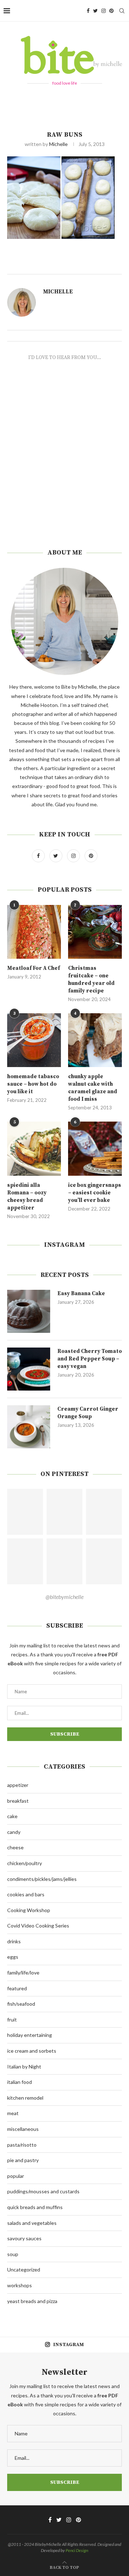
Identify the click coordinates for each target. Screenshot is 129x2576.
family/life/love (23, 1973)
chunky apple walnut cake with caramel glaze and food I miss (93, 1088)
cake (12, 1816)
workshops (20, 2285)
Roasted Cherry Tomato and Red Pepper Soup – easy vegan (90, 1359)
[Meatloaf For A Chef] (34, 932)
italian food (20, 2082)
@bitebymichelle (64, 1597)
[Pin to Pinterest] (99, 266)
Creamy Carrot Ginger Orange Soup (88, 1413)
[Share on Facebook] (83, 266)
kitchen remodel (25, 2098)
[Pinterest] (111, 11)
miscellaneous (23, 2129)
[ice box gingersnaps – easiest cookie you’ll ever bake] (95, 1148)
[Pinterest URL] (25, 1512)
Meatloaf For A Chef (34, 968)
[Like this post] (75, 266)
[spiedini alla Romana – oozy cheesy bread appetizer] (34, 1148)
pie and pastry (23, 2160)
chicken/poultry (25, 1863)
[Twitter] (95, 11)
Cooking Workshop (29, 1910)
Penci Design (77, 2550)
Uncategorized (24, 2270)
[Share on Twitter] (90, 266)
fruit (12, 2020)
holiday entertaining (30, 2035)
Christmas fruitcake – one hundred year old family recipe (91, 980)
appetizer (18, 1785)
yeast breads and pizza (32, 2301)
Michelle (58, 144)
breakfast (18, 1801)
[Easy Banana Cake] (29, 1311)
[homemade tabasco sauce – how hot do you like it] (34, 1040)
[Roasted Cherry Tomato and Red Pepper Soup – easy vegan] (29, 1369)
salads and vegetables (32, 2223)
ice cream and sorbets (32, 2051)
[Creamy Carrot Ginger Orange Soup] (29, 1427)
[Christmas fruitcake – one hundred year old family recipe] (95, 932)
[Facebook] (88, 11)
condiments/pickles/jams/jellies (42, 1879)
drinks (14, 1941)
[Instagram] (104, 11)
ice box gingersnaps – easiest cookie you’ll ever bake (95, 1193)
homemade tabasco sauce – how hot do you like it (33, 1084)
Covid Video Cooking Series (38, 1926)
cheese (15, 1847)
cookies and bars (26, 1894)
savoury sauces (24, 2238)
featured (17, 1988)
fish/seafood (21, 2004)
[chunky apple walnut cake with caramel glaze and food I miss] (95, 1040)
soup (13, 2254)
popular (16, 2176)
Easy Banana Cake (81, 1294)
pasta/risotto (22, 2145)
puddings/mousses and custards (43, 2191)
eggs (13, 1957)
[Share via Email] (107, 266)
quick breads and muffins (35, 2207)
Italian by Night (24, 2067)
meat (13, 2113)
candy (14, 1832)
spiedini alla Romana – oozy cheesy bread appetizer (27, 1197)
